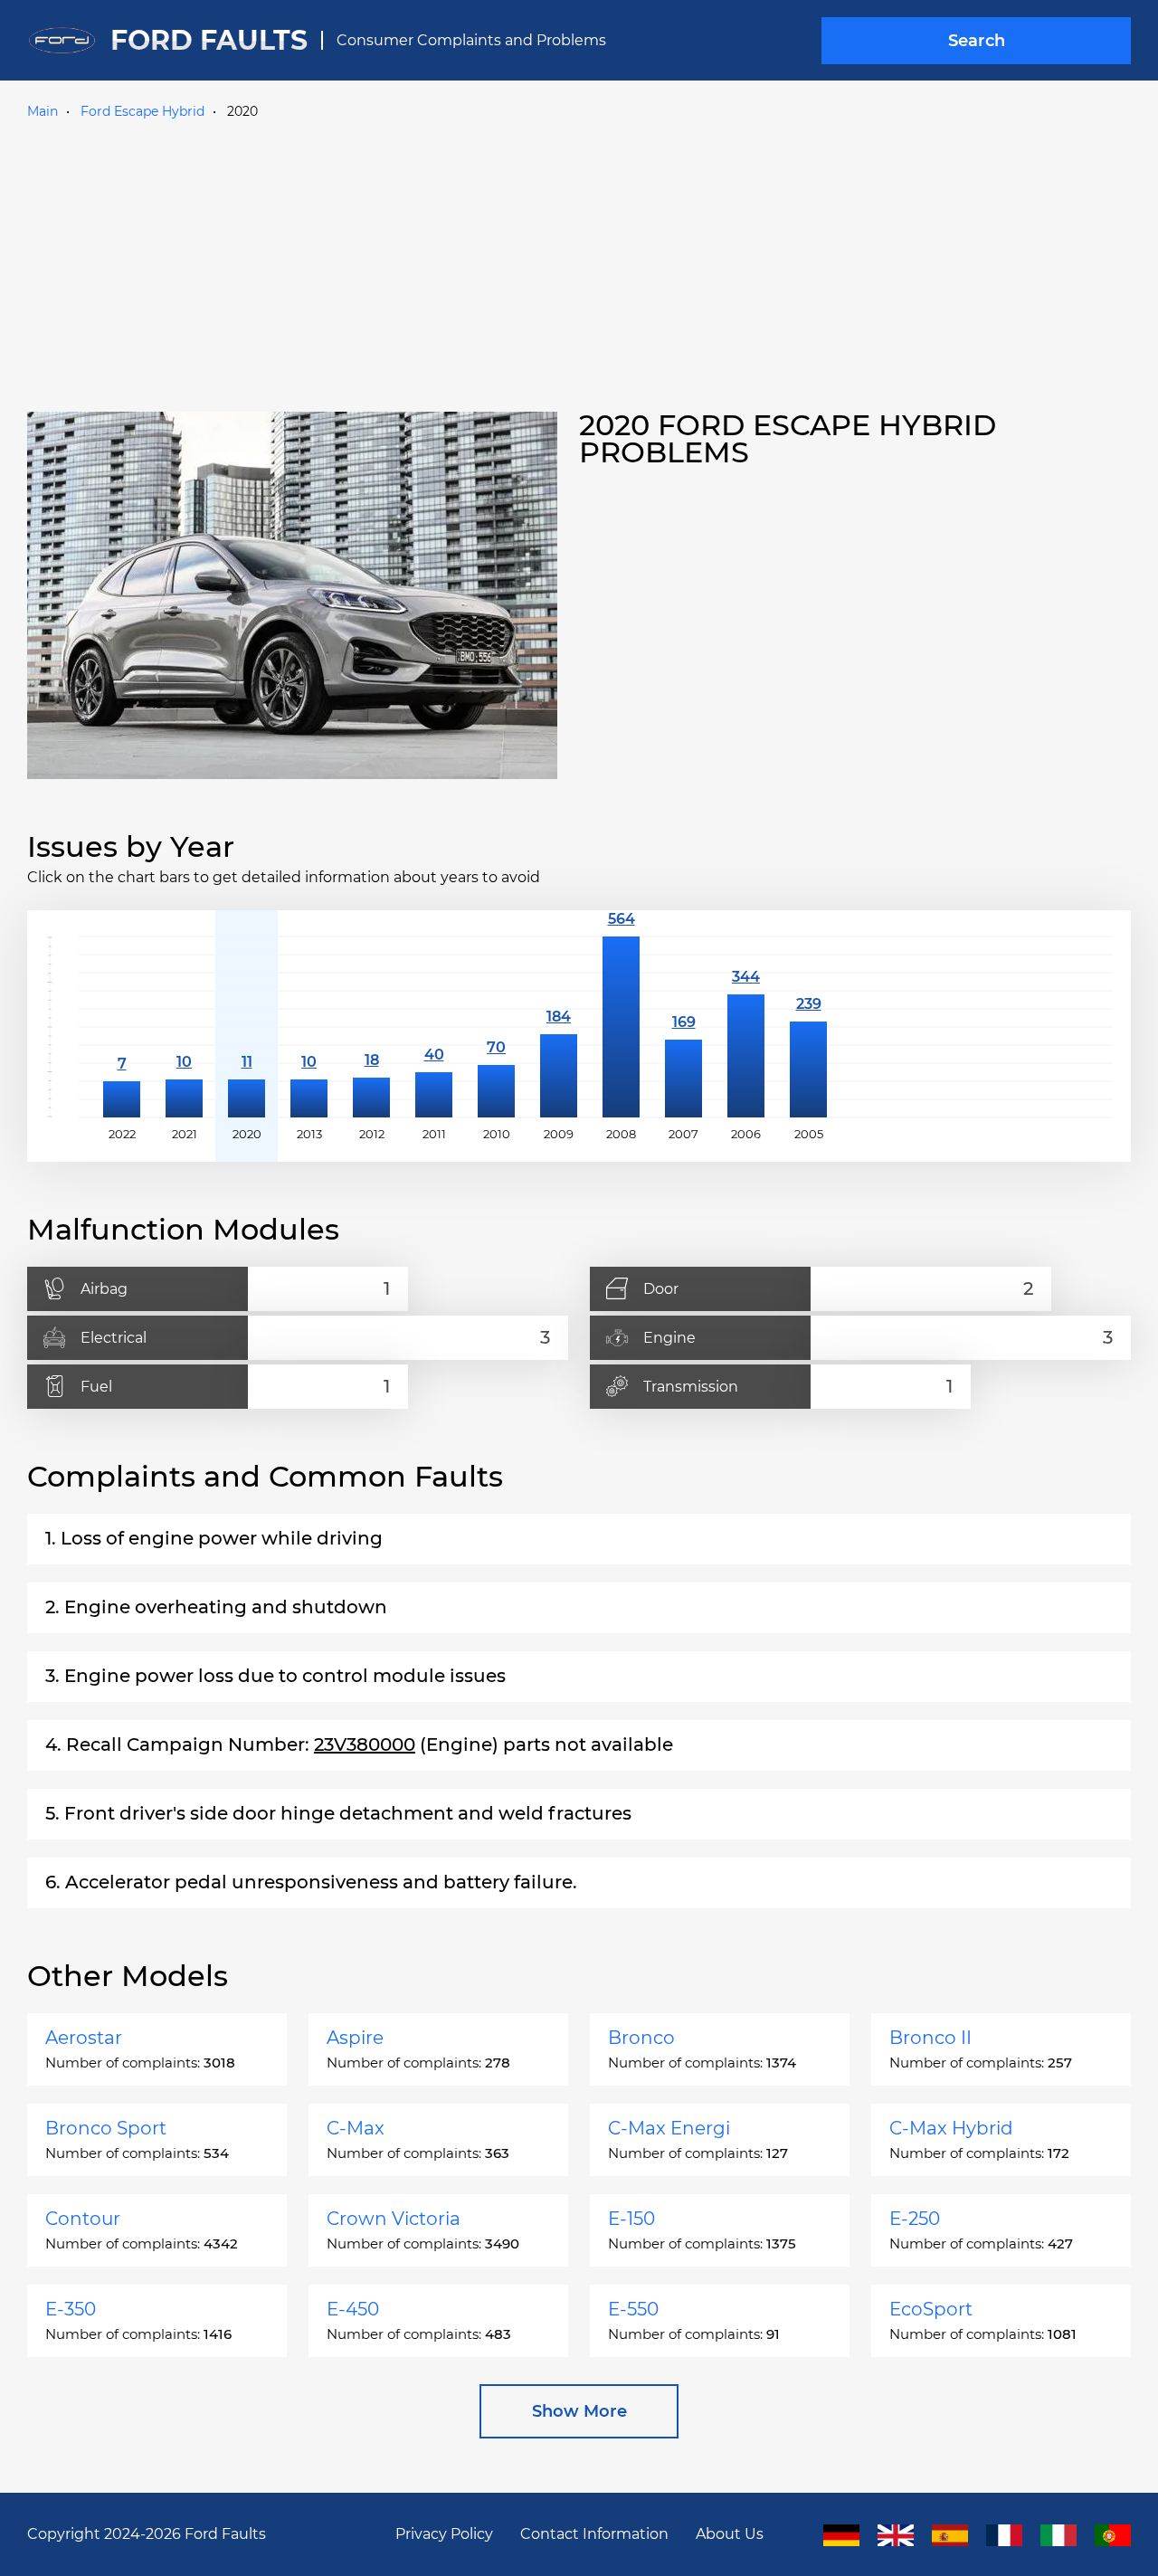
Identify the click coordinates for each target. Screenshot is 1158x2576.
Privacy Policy (444, 2534)
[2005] (808, 1027)
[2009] (559, 1027)
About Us (730, 2534)
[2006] (746, 1027)
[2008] (621, 1027)
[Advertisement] (579, 261)
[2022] (122, 1027)
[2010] (496, 1027)
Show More (579, 2411)
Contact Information (594, 2534)
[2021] (184, 1027)
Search (977, 41)
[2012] (371, 1027)
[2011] (434, 1027)
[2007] (683, 1027)
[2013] (309, 1027)
